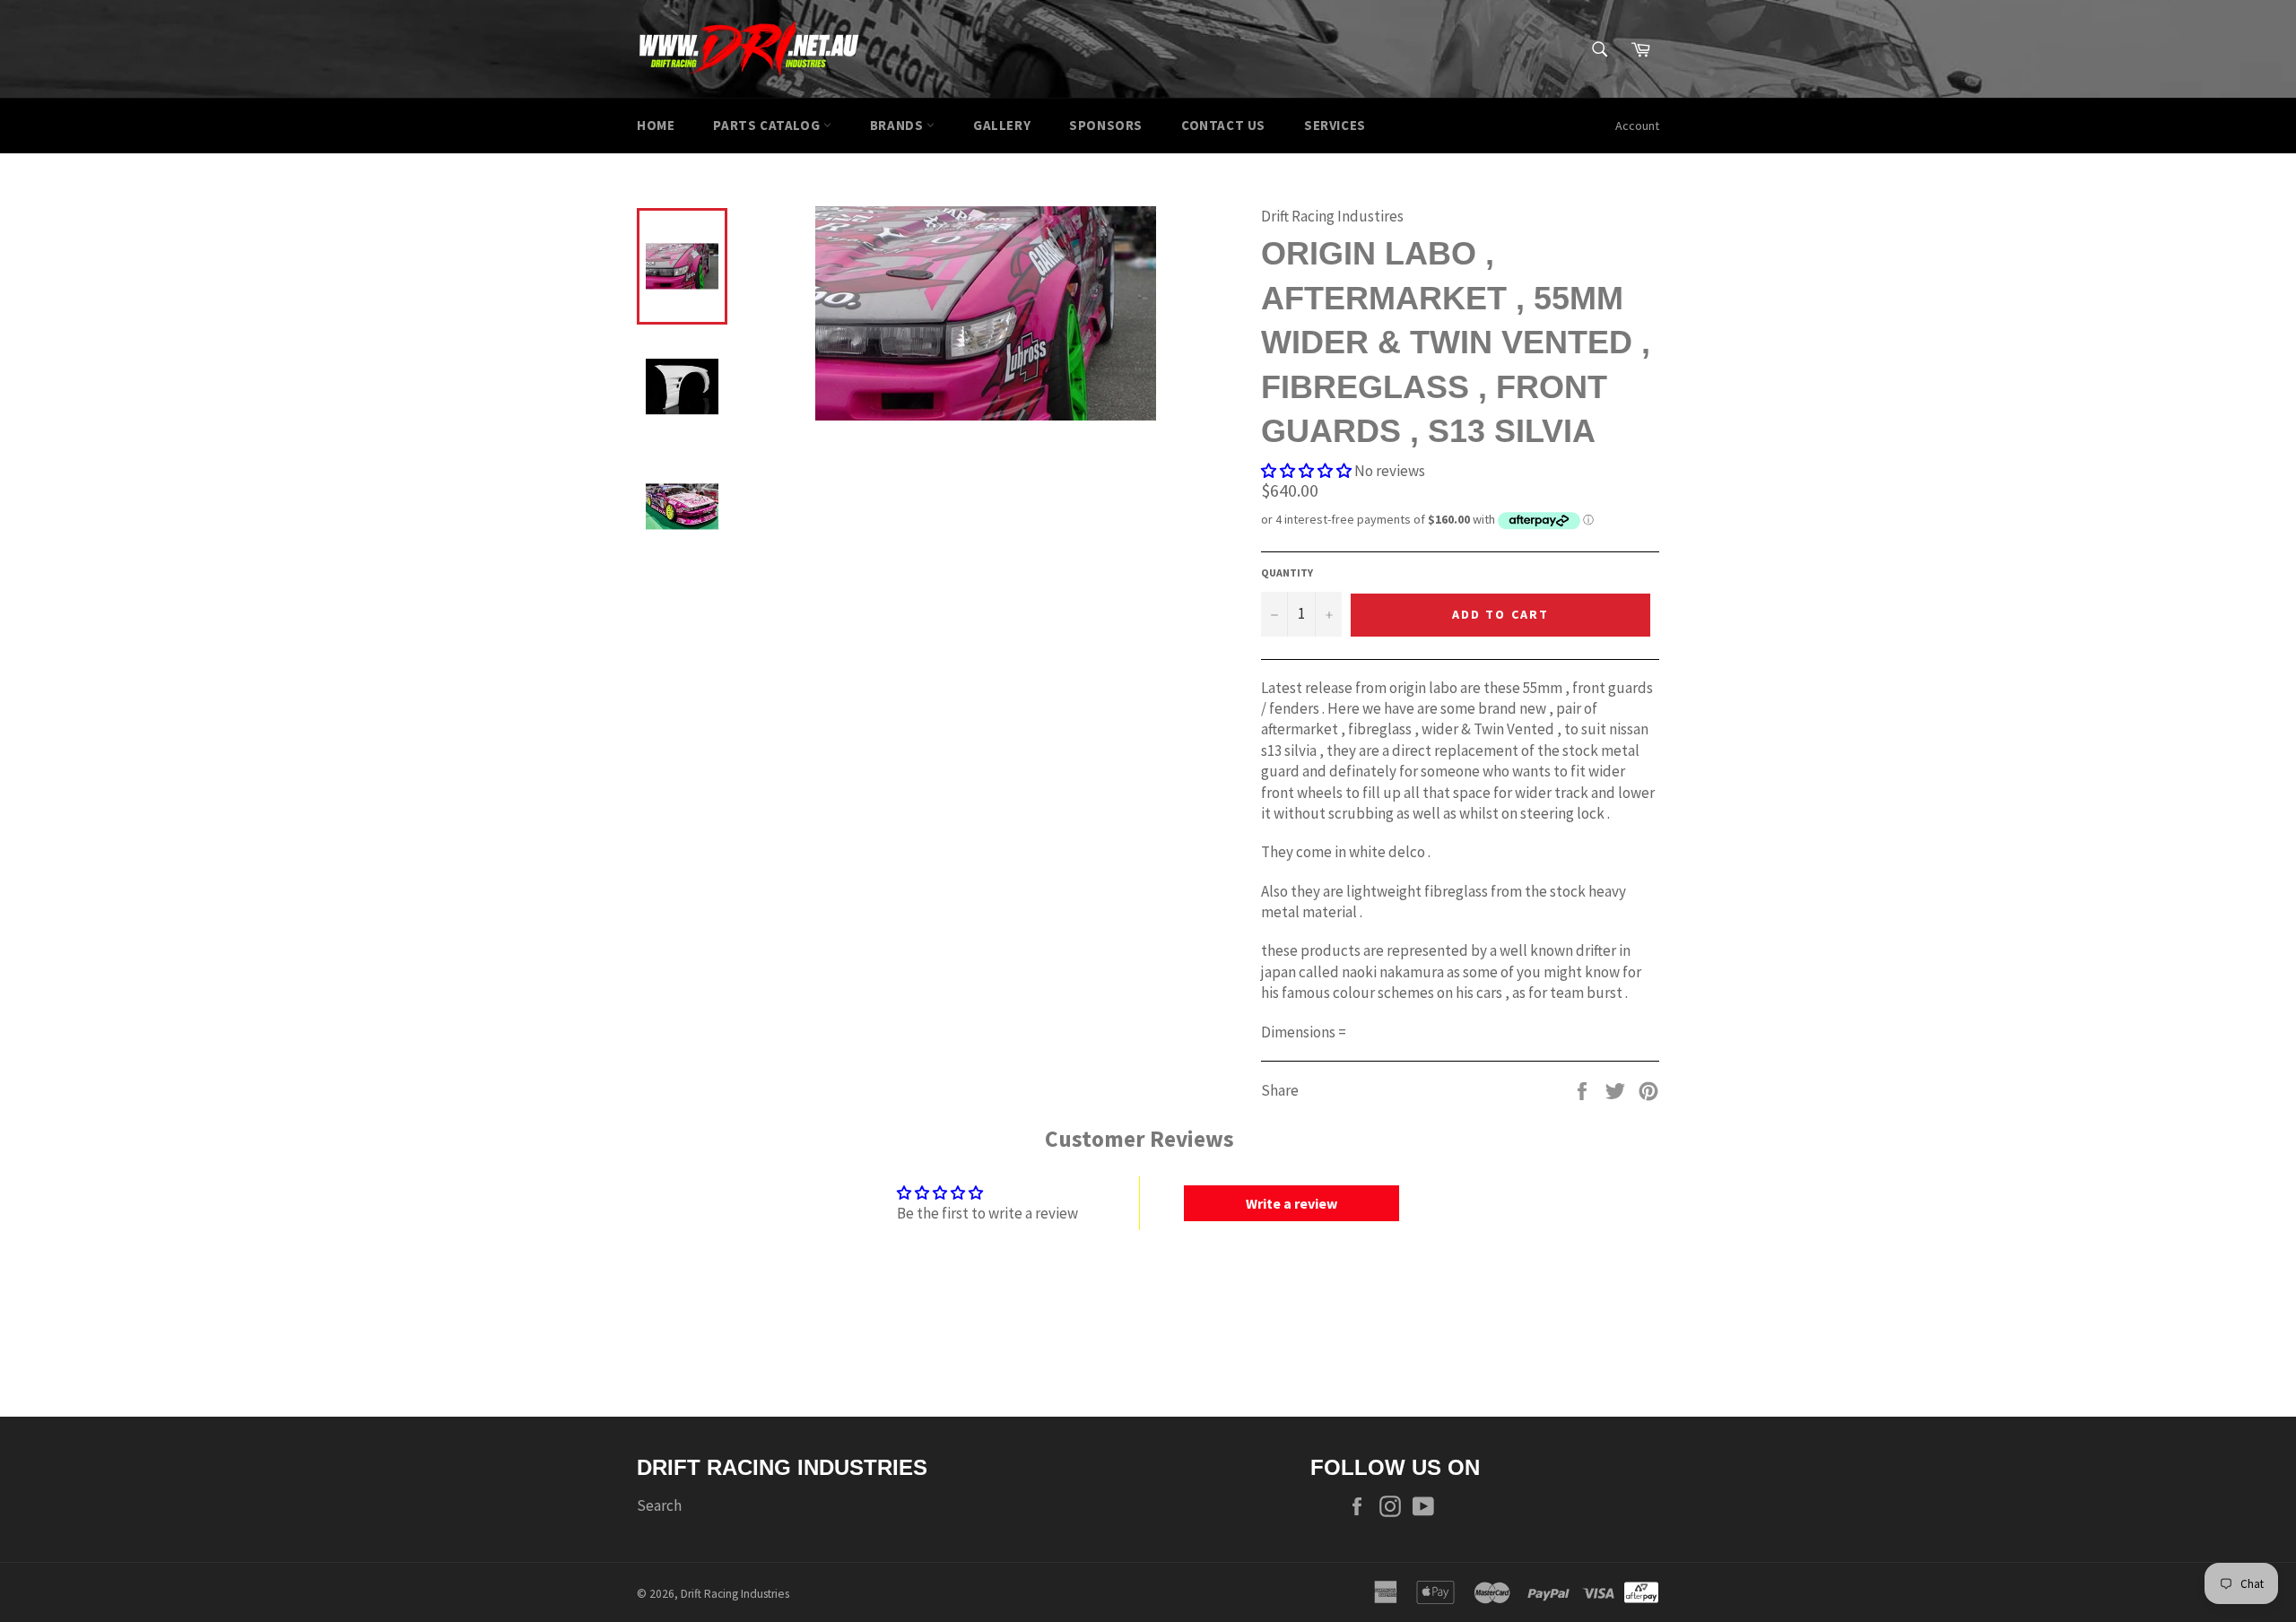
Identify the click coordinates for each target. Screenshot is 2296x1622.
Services (1335, 125)
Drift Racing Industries (735, 1594)
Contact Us (1223, 125)
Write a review (1291, 1203)
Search (659, 1505)
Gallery (1002, 125)
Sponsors (1106, 125)
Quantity (1287, 572)
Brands (898, 125)
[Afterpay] (1641, 1592)
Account (1637, 126)
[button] (1306, 471)
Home (656, 125)
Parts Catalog (768, 125)
